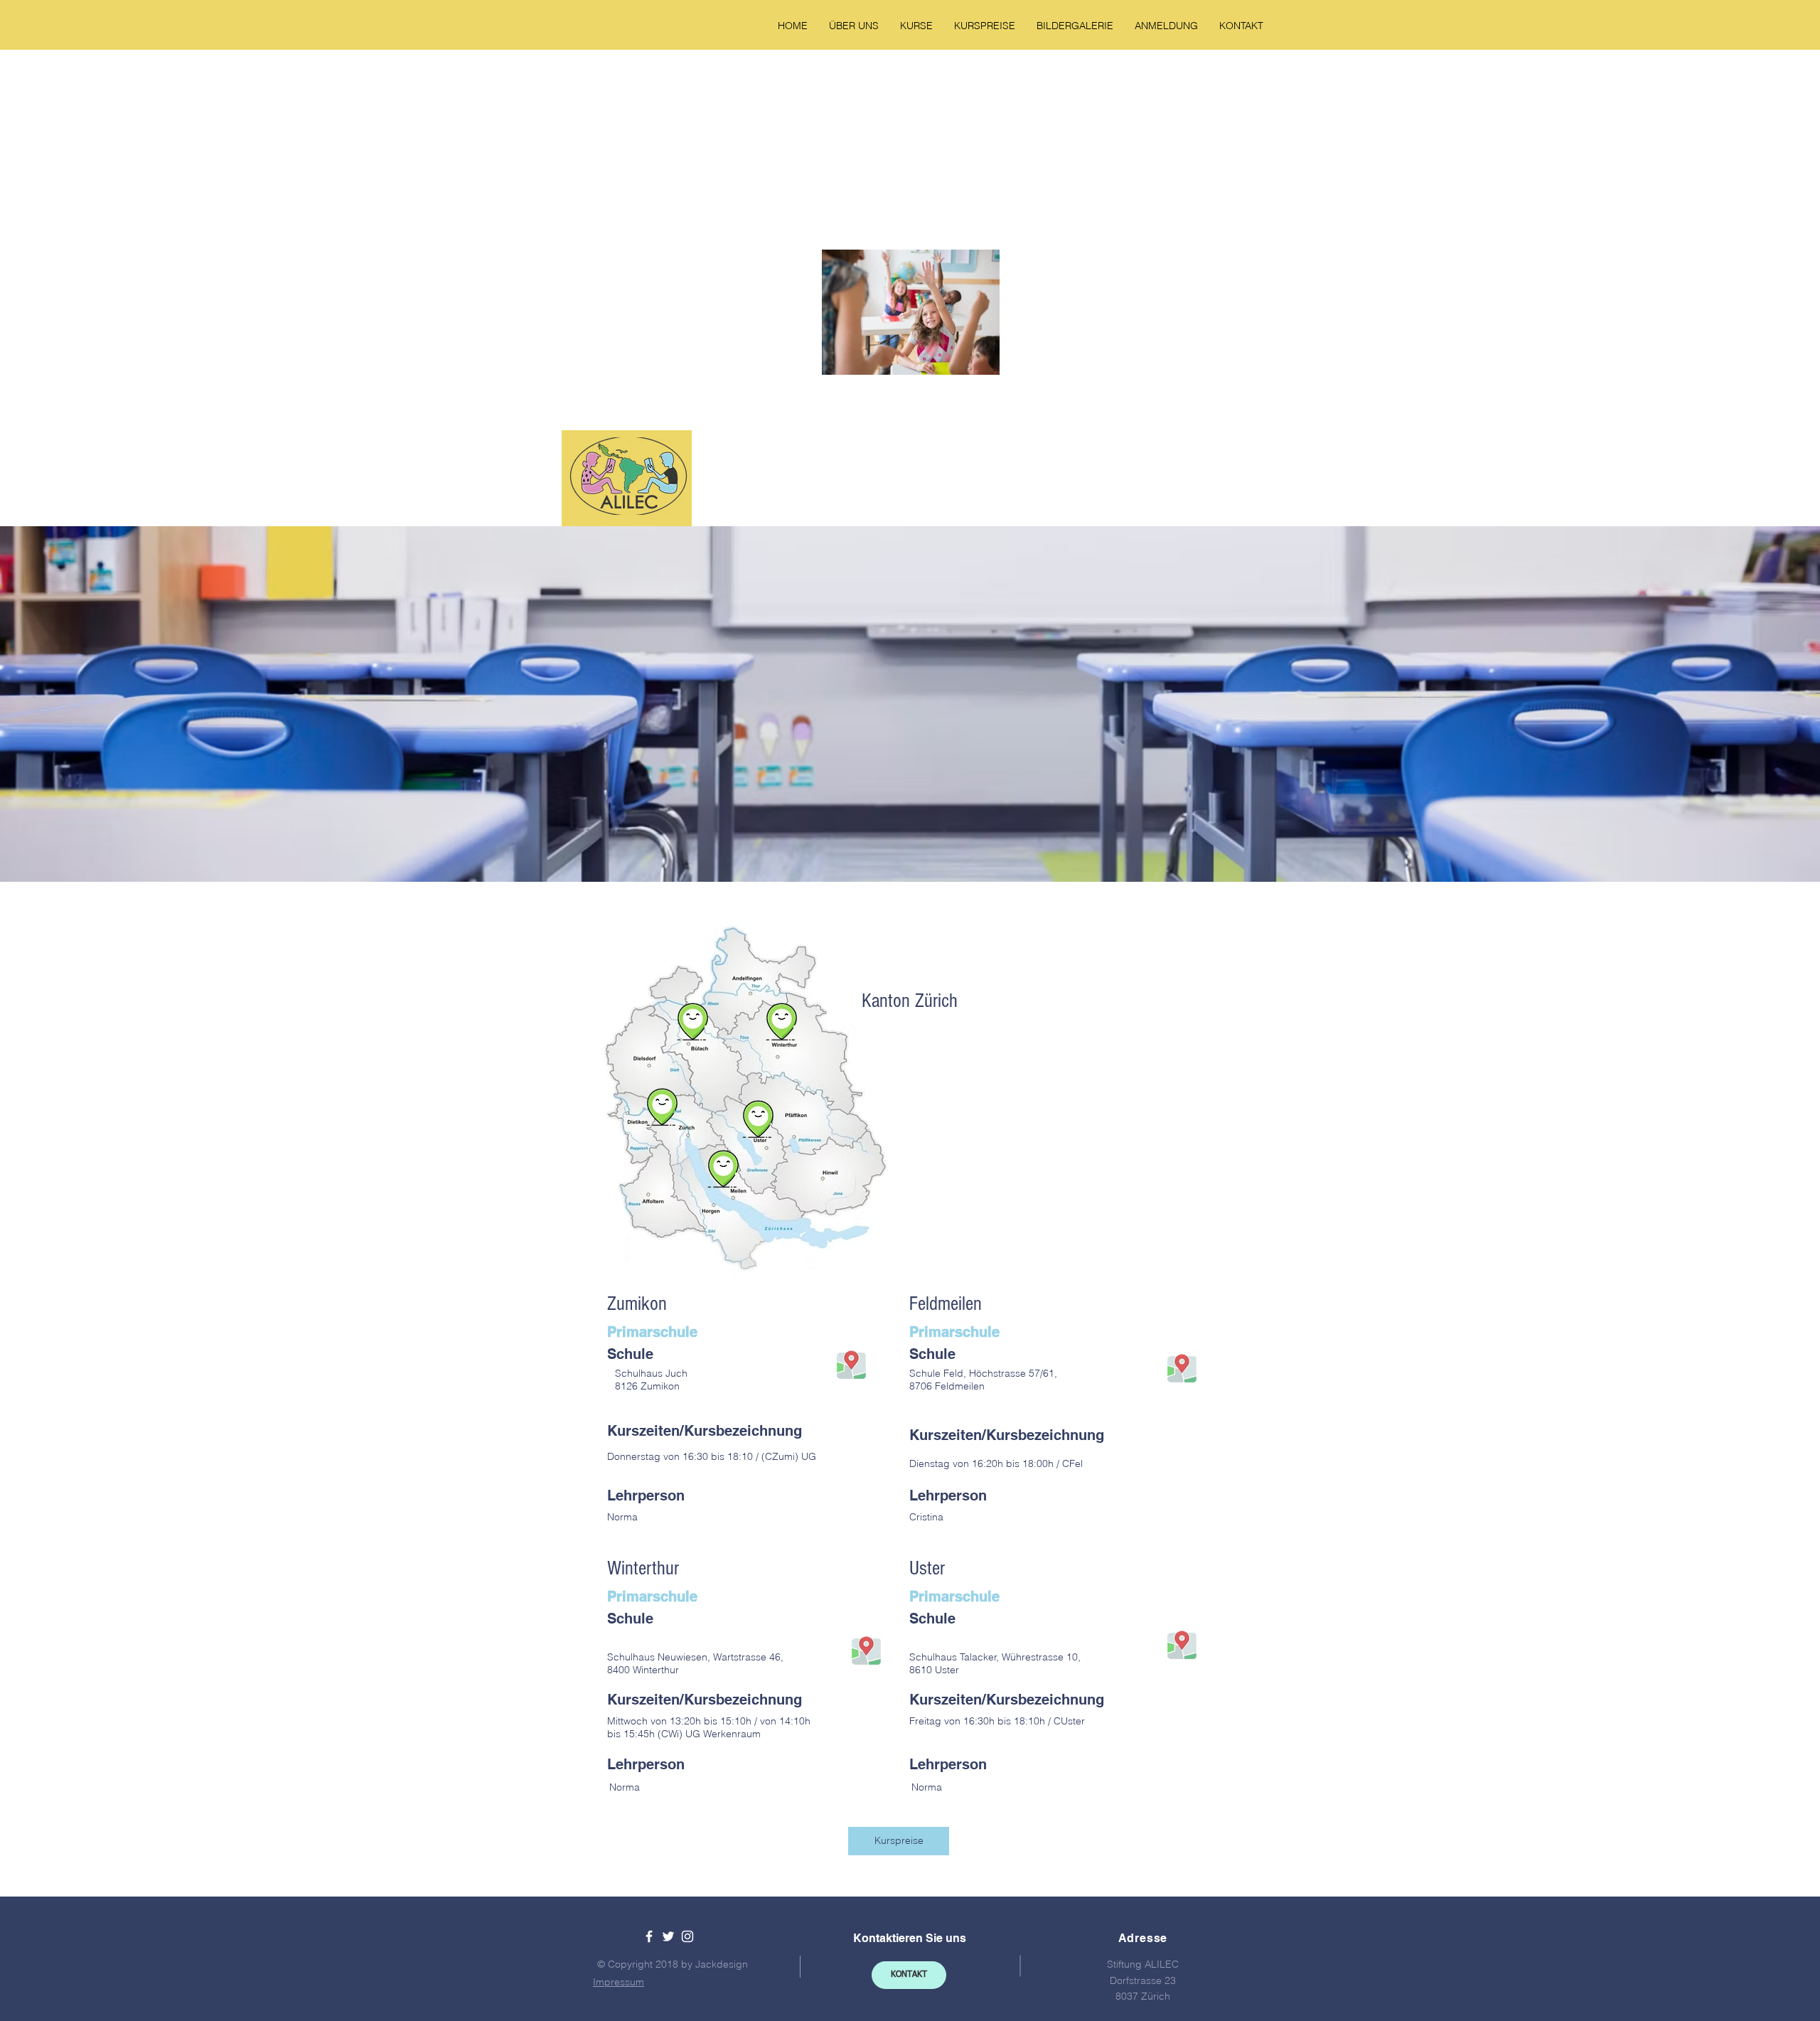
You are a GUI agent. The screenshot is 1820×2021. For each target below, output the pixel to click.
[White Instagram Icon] (687, 1936)
